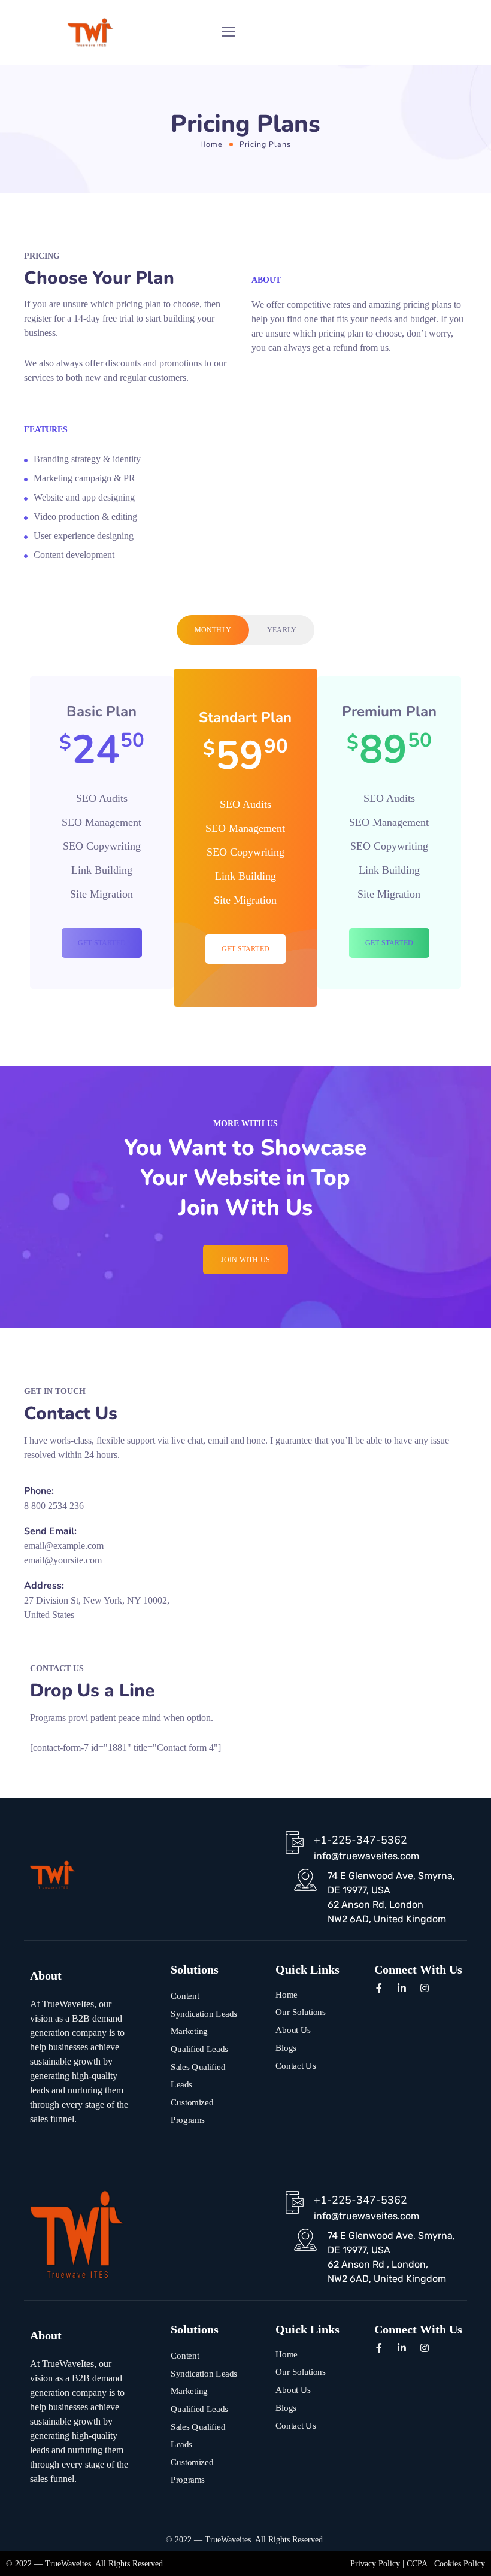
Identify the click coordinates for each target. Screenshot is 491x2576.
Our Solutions (301, 2012)
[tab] (213, 630)
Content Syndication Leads (204, 2005)
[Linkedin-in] (402, 1988)
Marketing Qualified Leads (199, 2040)
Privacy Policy (375, 2564)
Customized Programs (192, 2111)
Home (211, 144)
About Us (293, 2030)
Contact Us (295, 2065)
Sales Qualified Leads (198, 2075)
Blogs (286, 2047)
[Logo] (91, 32)
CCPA (417, 2564)
